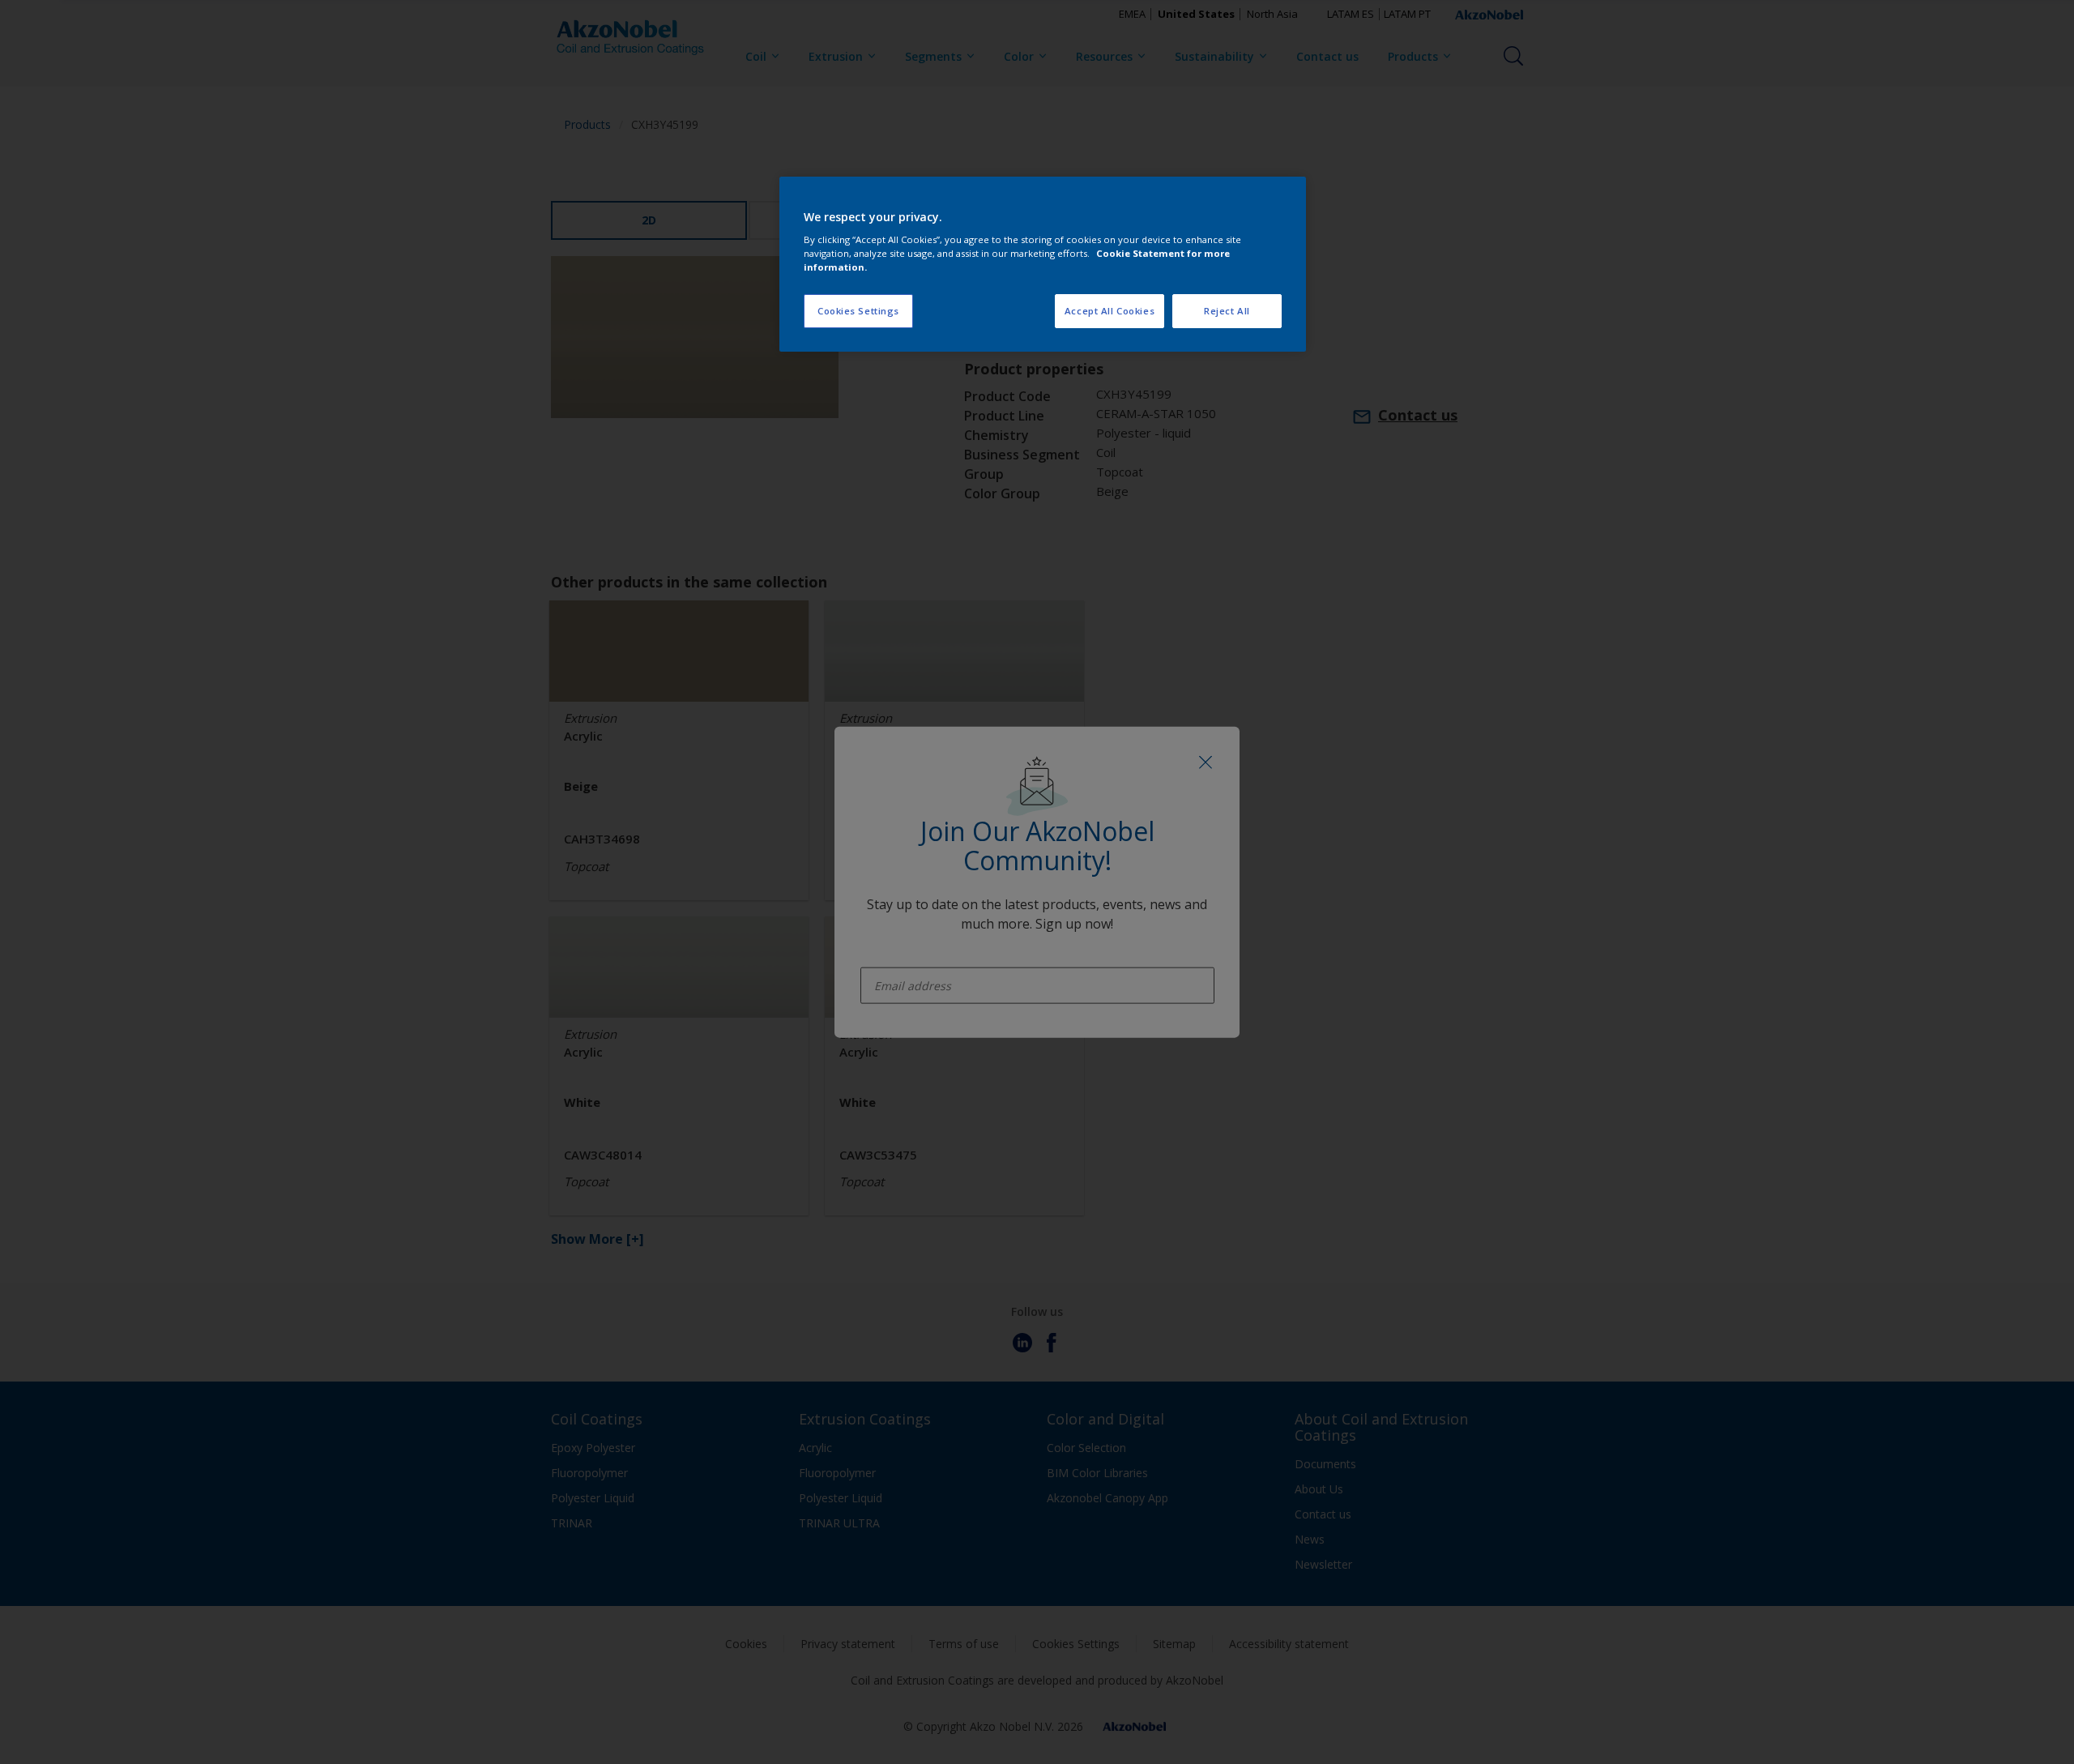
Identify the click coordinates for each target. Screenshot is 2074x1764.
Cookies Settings (858, 311)
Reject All (1227, 311)
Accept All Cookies (1110, 311)
